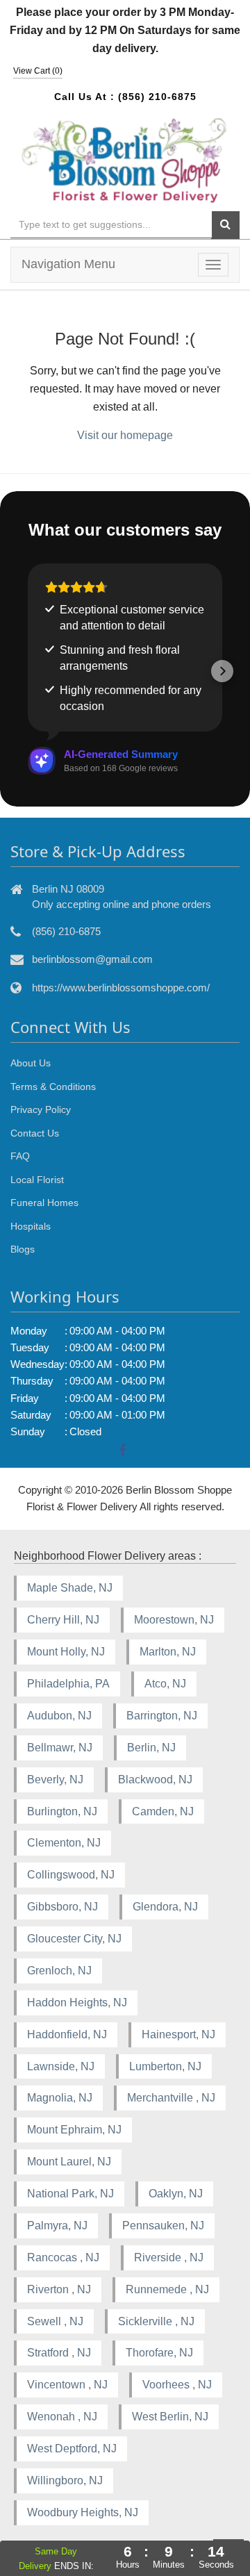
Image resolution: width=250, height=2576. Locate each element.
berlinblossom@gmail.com (92, 959)
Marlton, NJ (168, 1652)
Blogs (23, 1249)
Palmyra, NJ (57, 2226)
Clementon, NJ (64, 1843)
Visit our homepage (125, 435)
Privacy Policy (41, 1109)
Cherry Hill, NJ (63, 1620)
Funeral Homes (44, 1203)
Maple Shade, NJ (70, 1588)
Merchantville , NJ (171, 2098)
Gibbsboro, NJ (62, 1907)
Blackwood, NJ (155, 1780)
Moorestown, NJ (174, 1620)
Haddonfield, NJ (67, 2034)
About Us (31, 1063)
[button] (28, 671)
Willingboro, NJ (65, 2480)
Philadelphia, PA (68, 1684)
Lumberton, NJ (165, 2066)
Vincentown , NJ (67, 2385)
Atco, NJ (165, 1684)
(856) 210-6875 (157, 97)
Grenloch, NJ (59, 1971)
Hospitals (31, 1226)
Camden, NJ (163, 1811)
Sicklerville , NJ (156, 2321)
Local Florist (37, 1180)
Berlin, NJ (151, 1748)
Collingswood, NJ (71, 1875)
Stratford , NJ (59, 2353)
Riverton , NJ (59, 2289)
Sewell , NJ (55, 2321)
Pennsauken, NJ (163, 2226)
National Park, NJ (70, 2194)
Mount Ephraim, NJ (74, 2130)
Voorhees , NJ (177, 2385)
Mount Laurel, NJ (69, 2162)
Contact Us (35, 1133)
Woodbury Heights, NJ (83, 2512)
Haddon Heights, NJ (77, 2003)
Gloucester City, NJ (74, 1939)
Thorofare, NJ (159, 2353)
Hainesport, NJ (178, 2034)
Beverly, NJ (55, 1780)
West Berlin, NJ (170, 2417)
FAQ (20, 1156)
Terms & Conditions (53, 1087)
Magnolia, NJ (60, 2098)
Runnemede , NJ (167, 2289)
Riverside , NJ (169, 2257)
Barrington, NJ (162, 1716)
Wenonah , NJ (62, 2417)
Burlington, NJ (62, 1811)
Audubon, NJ (59, 1716)
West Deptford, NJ (72, 2449)
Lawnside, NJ (61, 2066)
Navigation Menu (68, 264)
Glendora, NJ (165, 1907)
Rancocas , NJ (63, 2257)
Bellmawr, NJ (60, 1748)
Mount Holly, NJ (66, 1652)
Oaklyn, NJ (176, 2194)
